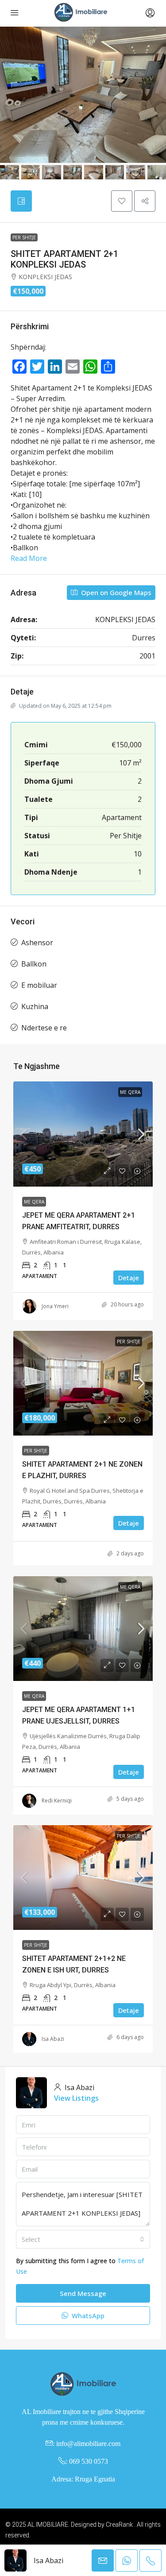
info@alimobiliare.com (88, 2444)
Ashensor (37, 943)
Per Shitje (24, 237)
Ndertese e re (44, 1028)
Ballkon (34, 964)
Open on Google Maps (115, 592)
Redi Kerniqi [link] (57, 1801)
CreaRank (119, 2525)
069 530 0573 (89, 2461)
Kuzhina (35, 1006)
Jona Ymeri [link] (55, 1306)
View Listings (76, 2098)
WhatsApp (87, 2316)
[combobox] (83, 2239)
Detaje (129, 1278)
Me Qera (130, 1092)
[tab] (21, 201)
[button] (122, 201)
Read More (29, 558)
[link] (83, 1134)
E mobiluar (39, 985)
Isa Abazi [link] (53, 2039)
